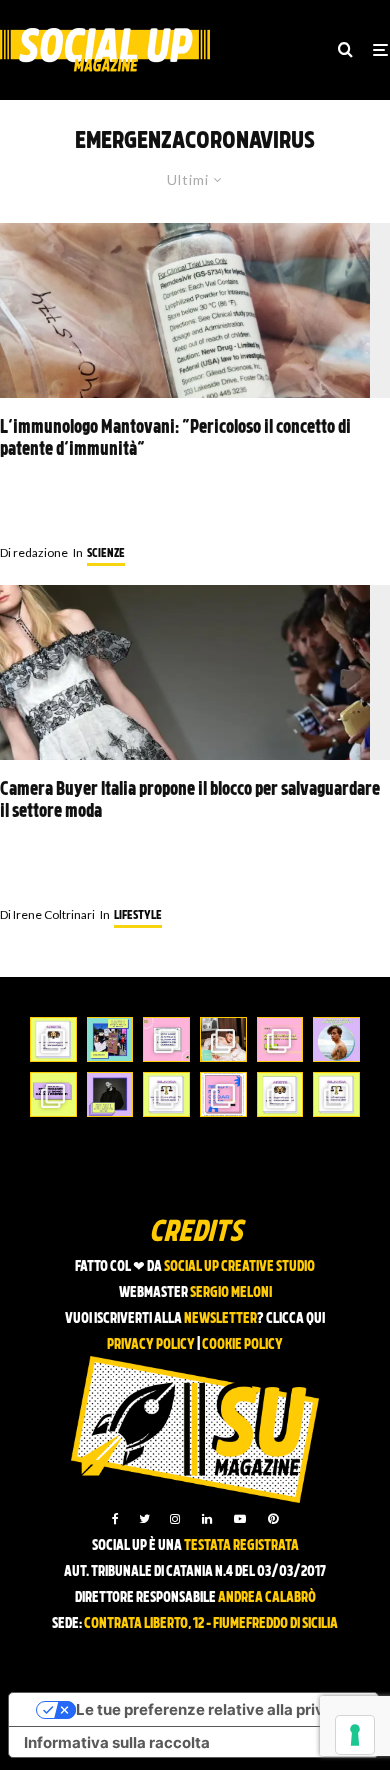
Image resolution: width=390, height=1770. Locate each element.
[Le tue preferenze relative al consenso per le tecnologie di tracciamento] (355, 1735)
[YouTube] (240, 1519)
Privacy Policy (151, 1345)
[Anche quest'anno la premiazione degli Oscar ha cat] (223, 1094)
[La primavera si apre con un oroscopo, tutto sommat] (166, 1094)
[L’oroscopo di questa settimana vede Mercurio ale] (336, 1094)
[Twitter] (144, 1519)
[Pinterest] (273, 1519)
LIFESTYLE (138, 916)
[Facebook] (115, 1519)
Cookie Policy (242, 1345)
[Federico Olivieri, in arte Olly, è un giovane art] (223, 1039)
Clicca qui (295, 1319)
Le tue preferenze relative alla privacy (213, 1709)
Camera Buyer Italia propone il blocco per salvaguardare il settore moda (190, 801)
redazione (34, 552)
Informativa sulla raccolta (117, 1742)
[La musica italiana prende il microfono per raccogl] (166, 1039)
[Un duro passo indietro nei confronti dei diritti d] (110, 1039)
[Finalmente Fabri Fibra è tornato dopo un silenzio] (110, 1094)
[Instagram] (175, 1519)
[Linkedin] (207, 1519)
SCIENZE (106, 554)
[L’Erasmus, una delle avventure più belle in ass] (280, 1039)
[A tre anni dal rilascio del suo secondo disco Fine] (336, 1039)
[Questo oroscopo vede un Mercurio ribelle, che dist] (53, 1039)
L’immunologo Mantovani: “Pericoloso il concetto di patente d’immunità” (175, 439)
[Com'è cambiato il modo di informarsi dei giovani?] (53, 1094)
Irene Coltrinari (47, 914)
